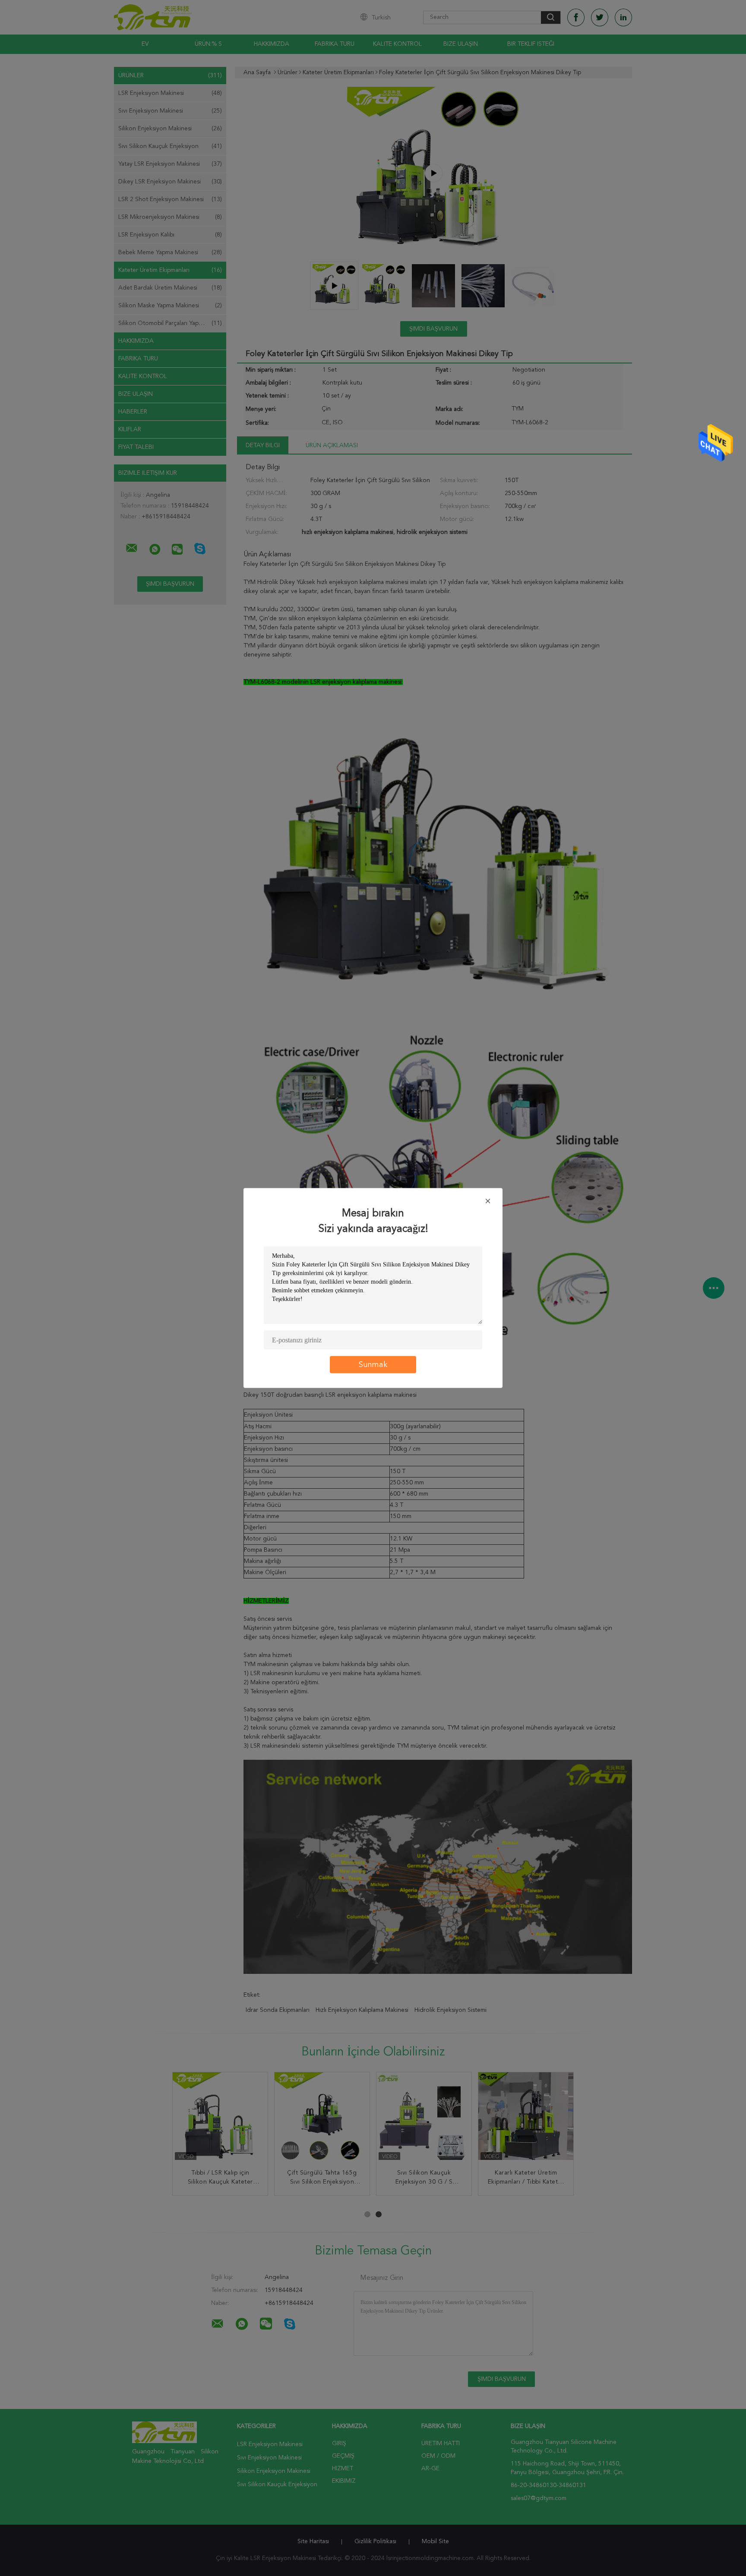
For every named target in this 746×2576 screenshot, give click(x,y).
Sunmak (373, 1365)
